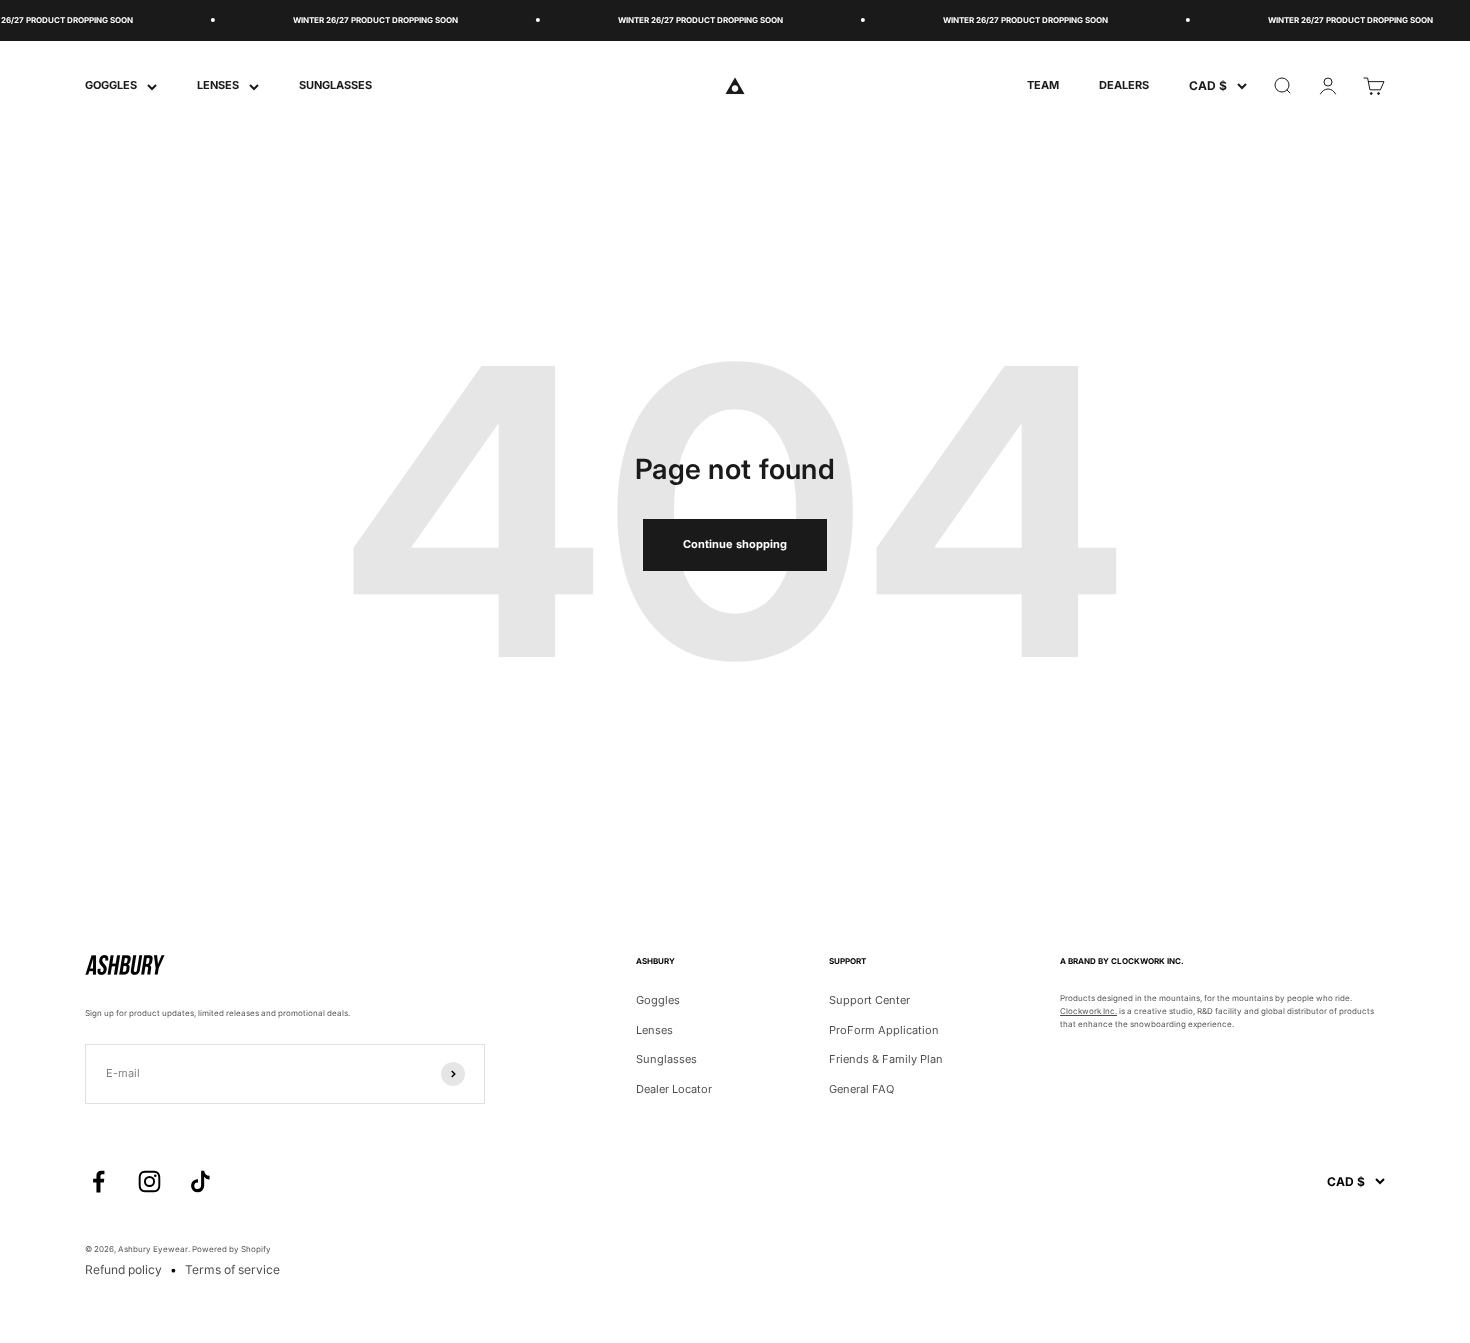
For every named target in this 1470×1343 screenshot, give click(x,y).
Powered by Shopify (231, 1249)
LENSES (218, 85)
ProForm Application (884, 1030)
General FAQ (861, 1089)
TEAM (1043, 85)
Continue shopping (735, 544)
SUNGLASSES (335, 85)
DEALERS (1124, 85)
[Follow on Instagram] (149, 1181)
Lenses (654, 1030)
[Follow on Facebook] (98, 1181)
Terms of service (232, 1269)
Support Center (869, 1000)
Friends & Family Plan (886, 1059)
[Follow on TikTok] (200, 1181)
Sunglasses (666, 1059)
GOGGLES (111, 85)
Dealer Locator (674, 1089)
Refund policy (123, 1269)
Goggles (658, 1000)
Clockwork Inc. (1088, 1011)
